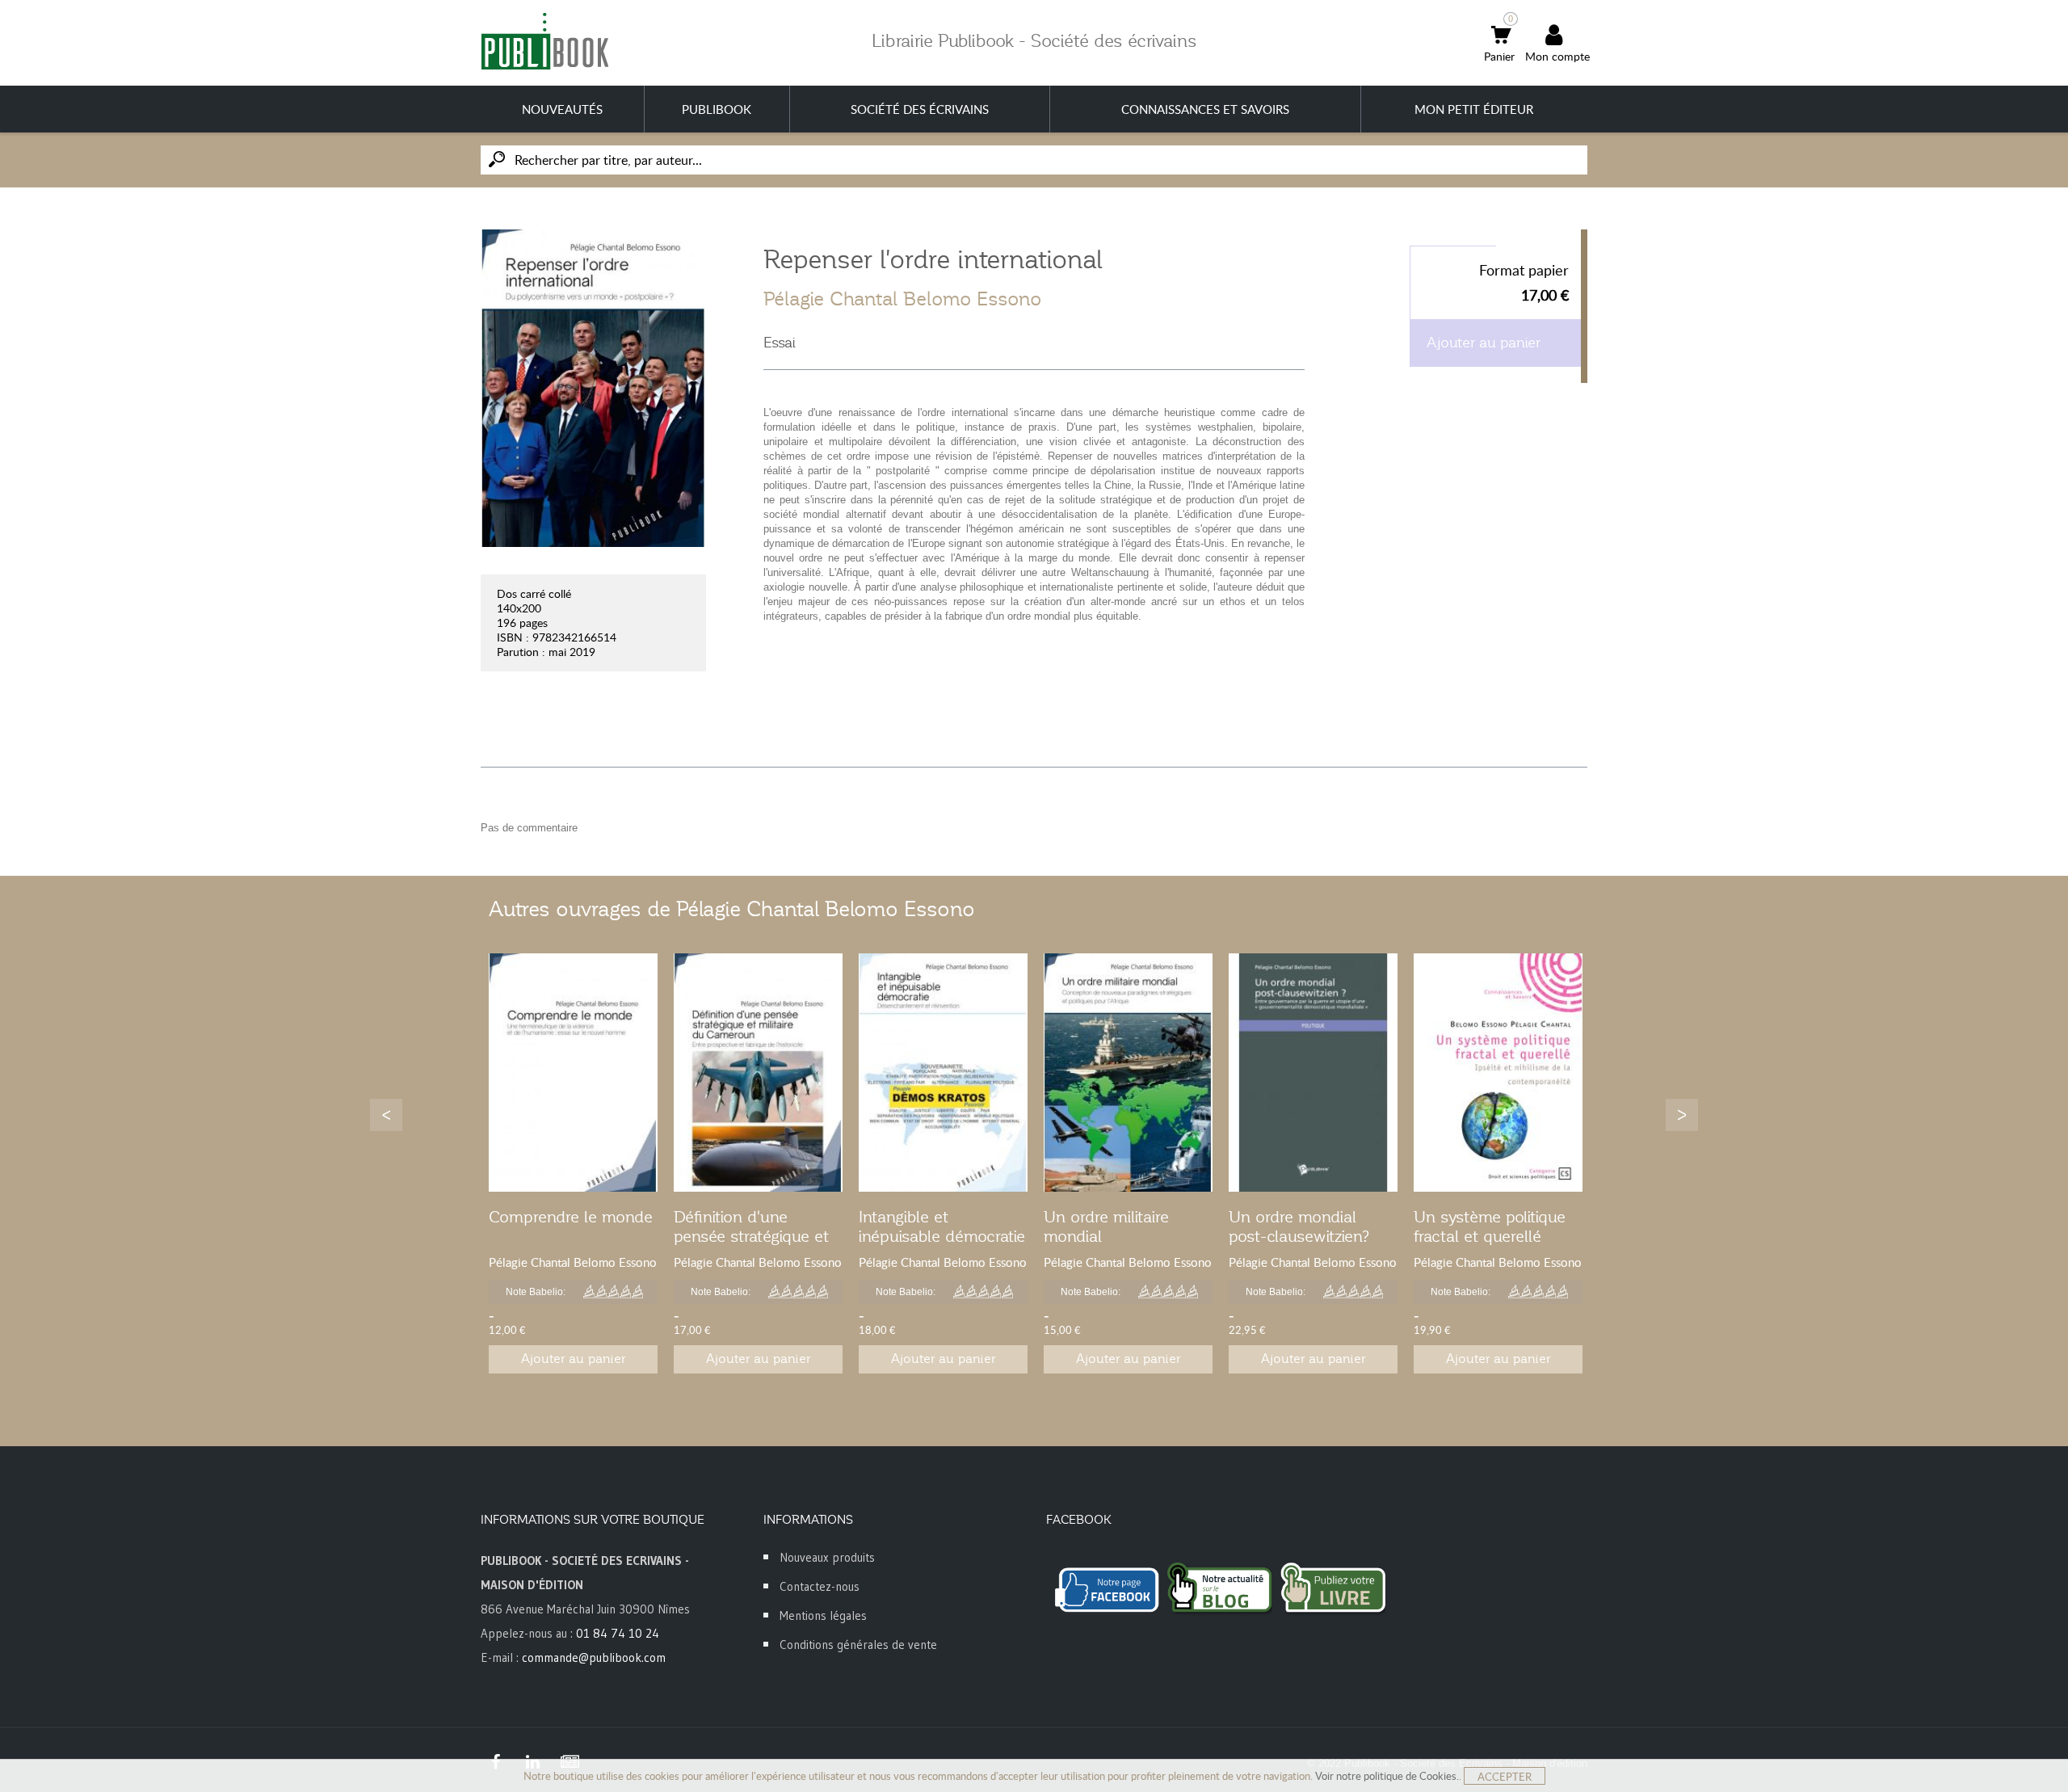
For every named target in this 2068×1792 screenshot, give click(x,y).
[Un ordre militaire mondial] (1128, 1073)
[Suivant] (1682, 1115)
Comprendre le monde (571, 1217)
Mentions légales (823, 1615)
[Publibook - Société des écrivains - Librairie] (544, 41)
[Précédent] (386, 1115)
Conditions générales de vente (858, 1645)
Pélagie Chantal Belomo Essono (902, 299)
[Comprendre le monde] (573, 1073)
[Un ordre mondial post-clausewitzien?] (1313, 1073)
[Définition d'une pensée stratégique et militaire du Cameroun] (758, 1073)
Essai (780, 343)
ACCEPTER (1505, 1777)
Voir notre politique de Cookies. (1387, 1776)
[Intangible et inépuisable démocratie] (943, 1073)
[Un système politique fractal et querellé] (1498, 1073)
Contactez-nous (820, 1586)
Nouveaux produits (827, 1557)
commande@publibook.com (594, 1657)
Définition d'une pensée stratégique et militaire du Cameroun (754, 1236)
